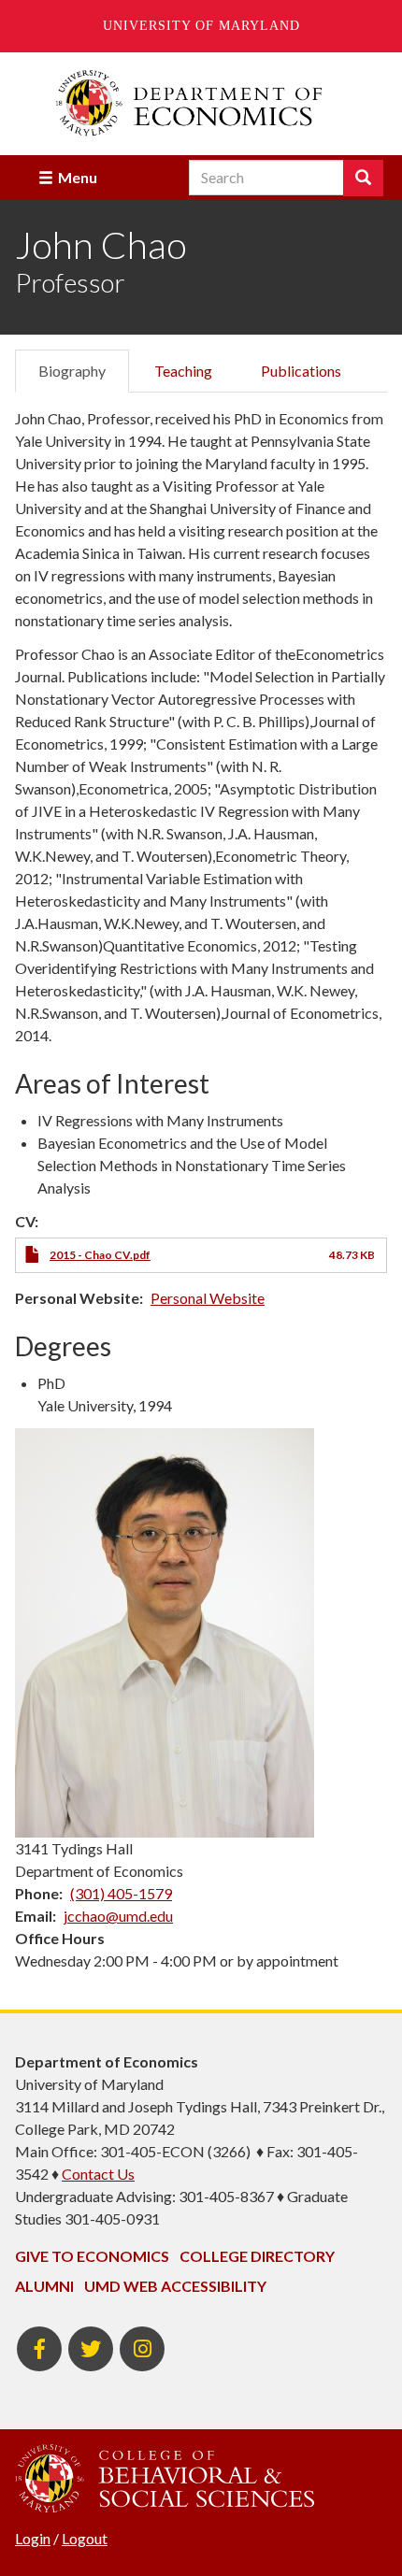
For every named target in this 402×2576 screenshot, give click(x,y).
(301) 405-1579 (121, 1893)
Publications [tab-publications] (301, 371)
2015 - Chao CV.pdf (100, 1255)
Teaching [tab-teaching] (183, 371)
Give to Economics (92, 2256)
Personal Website (208, 1298)
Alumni (44, 2286)
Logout (85, 2538)
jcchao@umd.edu (118, 1916)
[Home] (201, 103)
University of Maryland (201, 26)
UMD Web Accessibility (175, 2286)
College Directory (257, 2256)
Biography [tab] (72, 371)
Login (33, 2538)
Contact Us (98, 2174)
